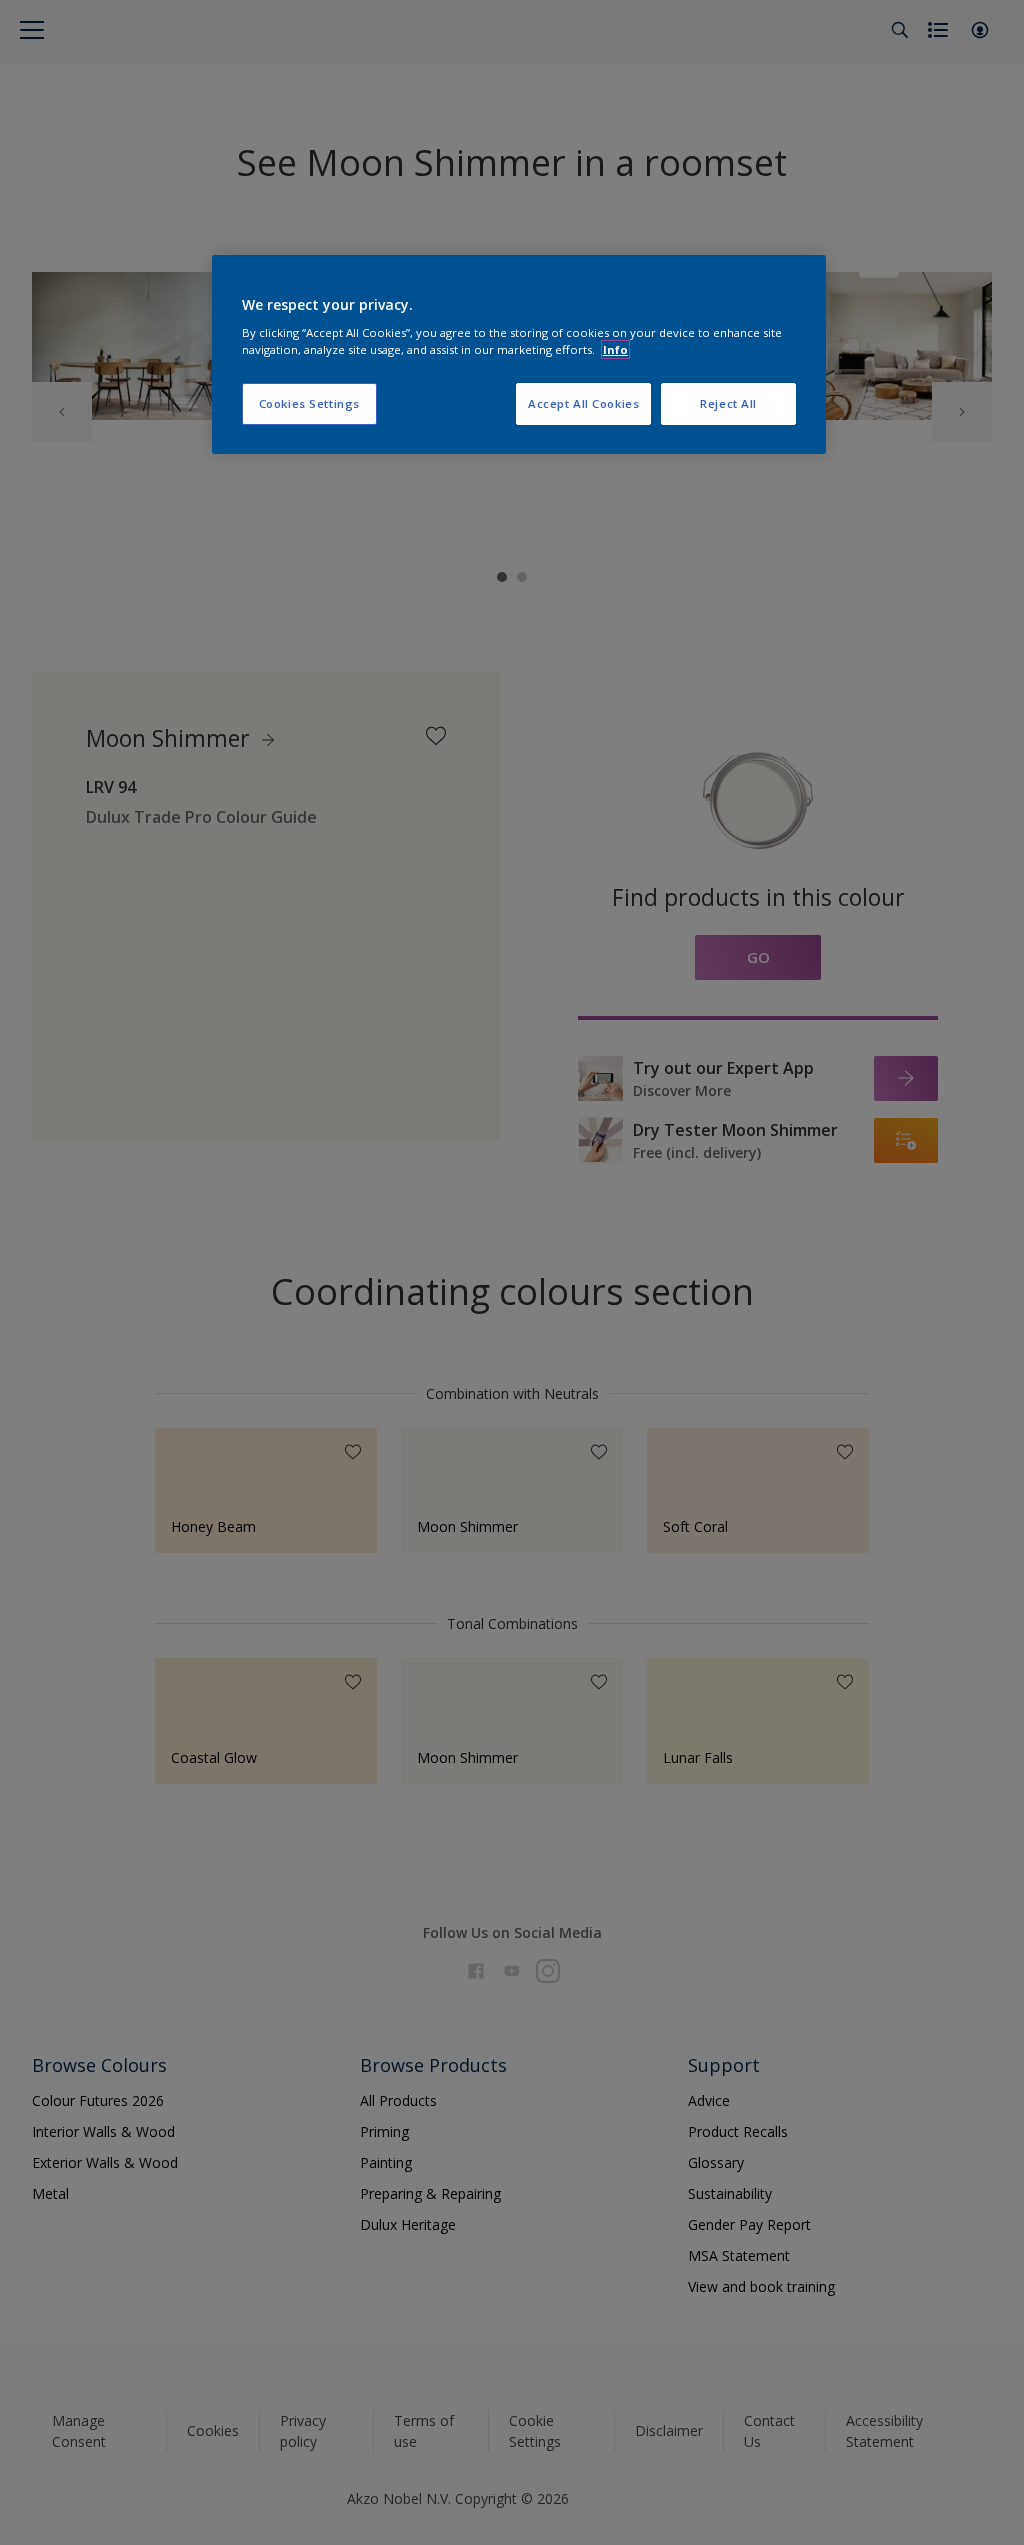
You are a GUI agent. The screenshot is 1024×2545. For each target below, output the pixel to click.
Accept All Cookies (583, 403)
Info (615, 349)
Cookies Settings (309, 403)
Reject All (728, 403)
